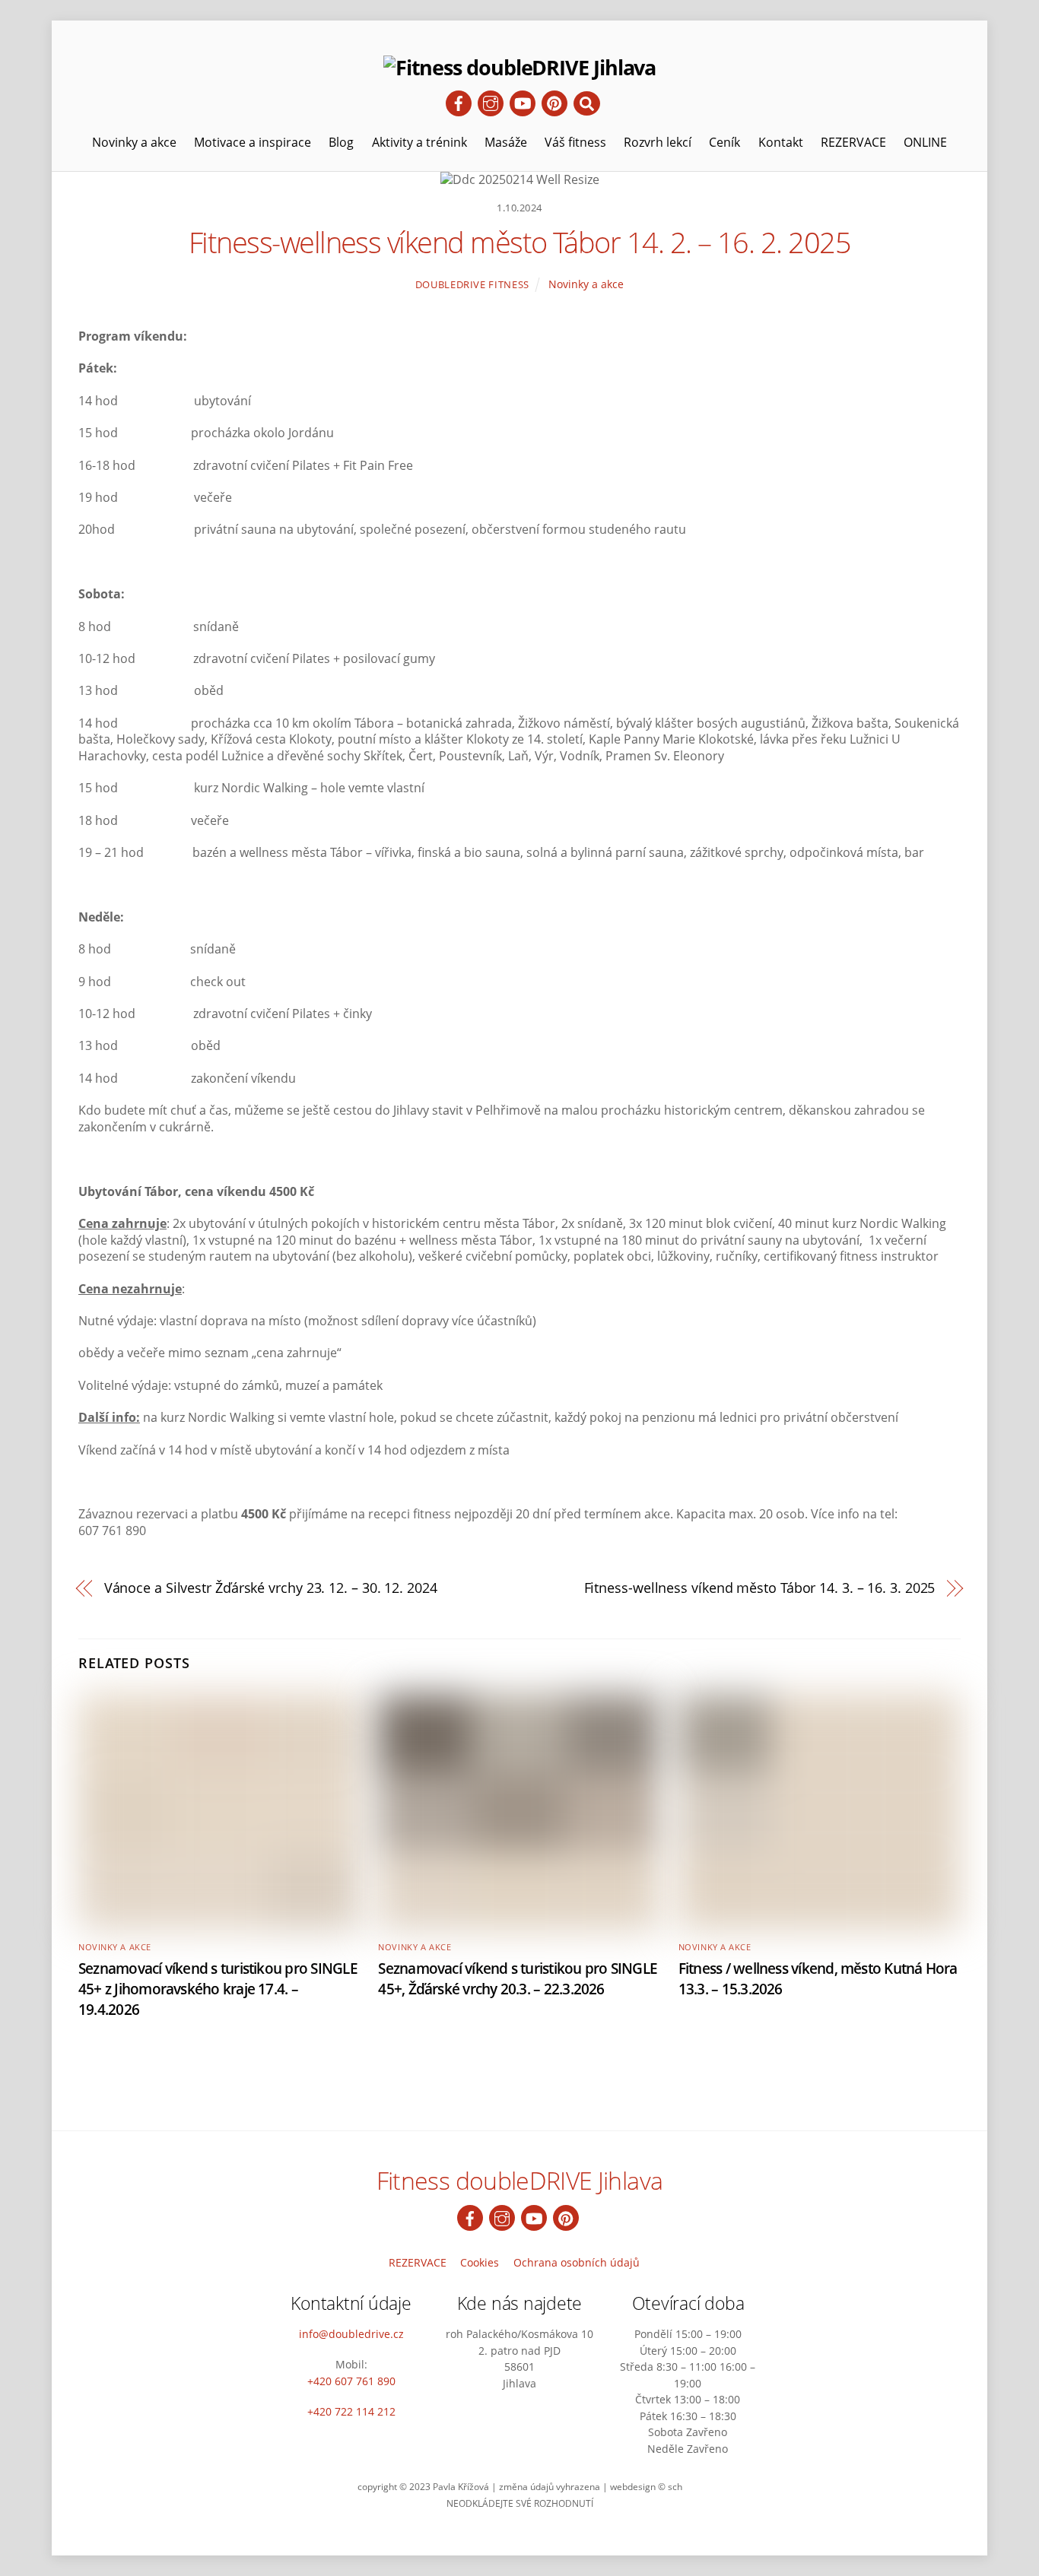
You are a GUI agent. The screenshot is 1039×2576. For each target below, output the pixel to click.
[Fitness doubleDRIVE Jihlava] (520, 67)
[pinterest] (554, 102)
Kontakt (781, 142)
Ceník (724, 142)
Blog (341, 142)
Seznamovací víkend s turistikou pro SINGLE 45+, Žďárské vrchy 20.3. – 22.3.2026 (518, 1978)
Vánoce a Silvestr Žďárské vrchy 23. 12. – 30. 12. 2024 (271, 1588)
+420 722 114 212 (351, 2411)
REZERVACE (853, 142)
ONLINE (925, 142)
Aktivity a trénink (419, 142)
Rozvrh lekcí (658, 142)
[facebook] (459, 102)
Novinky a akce (134, 142)
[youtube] (523, 102)
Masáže (506, 142)
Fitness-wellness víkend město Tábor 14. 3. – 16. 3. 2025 (760, 1588)
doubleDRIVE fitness (472, 284)
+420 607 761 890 (351, 2381)
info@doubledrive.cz (351, 2334)
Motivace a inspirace (253, 142)
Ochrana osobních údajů (577, 2262)
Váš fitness (575, 142)
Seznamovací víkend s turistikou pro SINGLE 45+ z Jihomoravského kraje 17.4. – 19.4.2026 (218, 1989)
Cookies (480, 2262)
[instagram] (491, 102)
